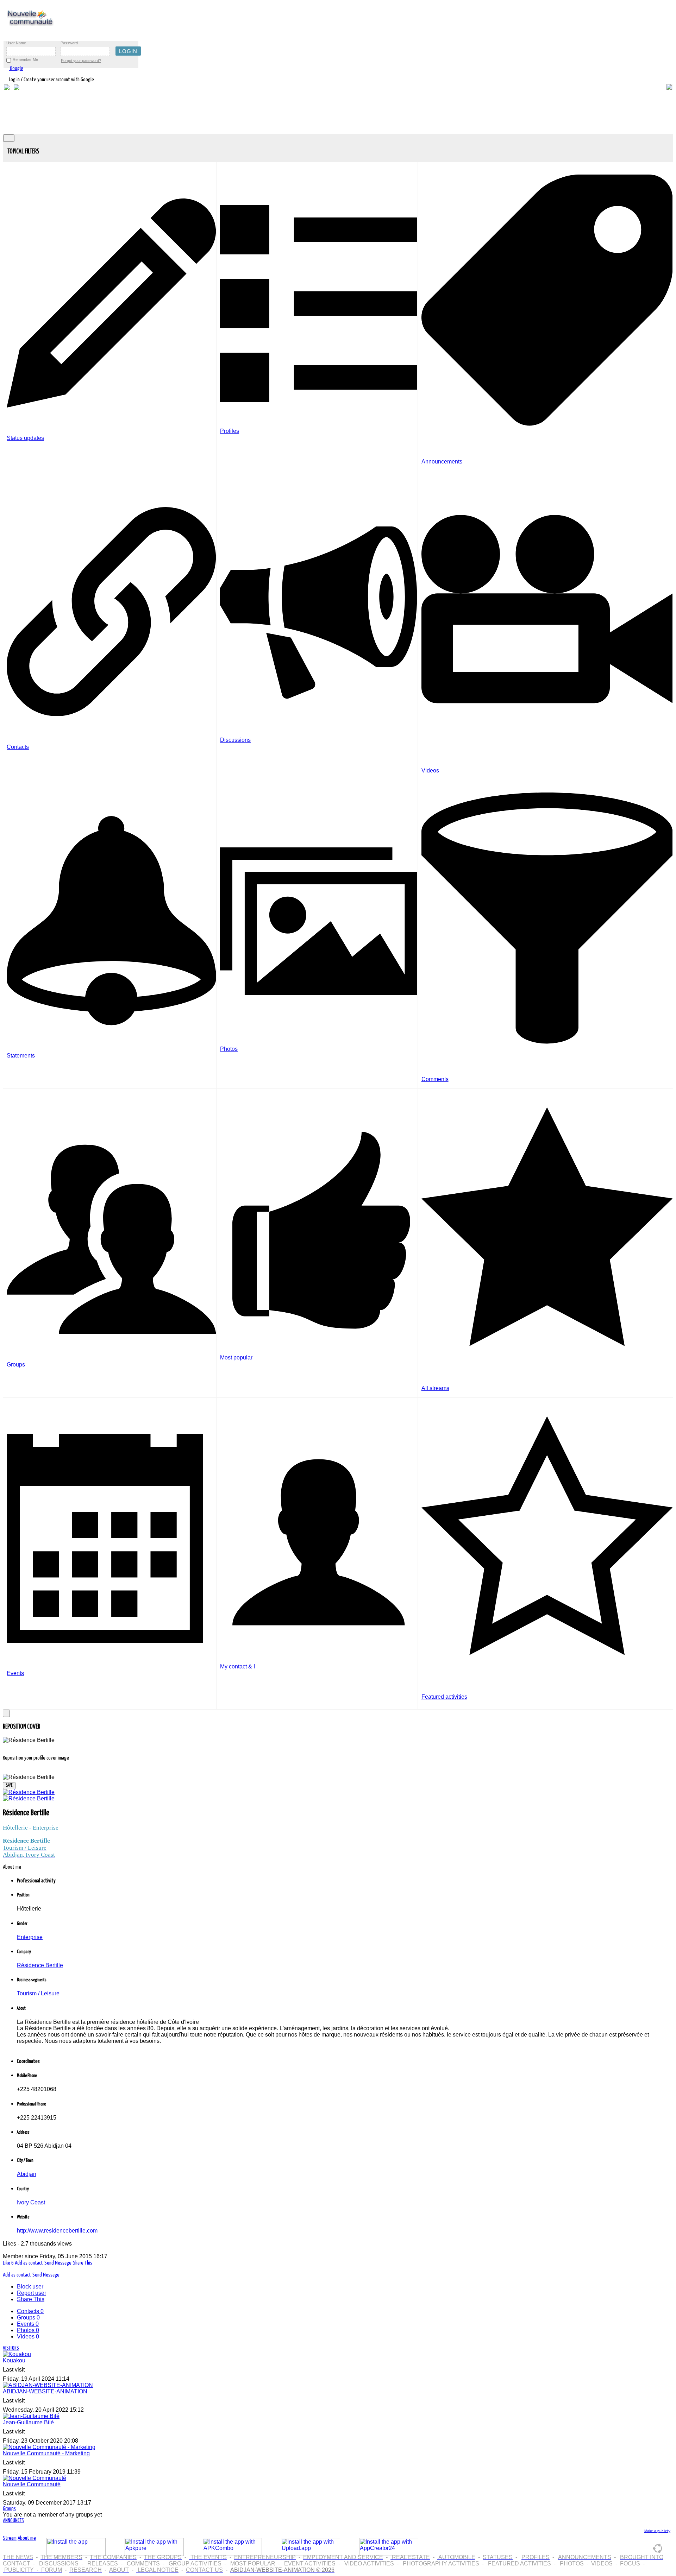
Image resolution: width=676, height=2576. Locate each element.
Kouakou (14, 2360)
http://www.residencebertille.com (57, 2231)
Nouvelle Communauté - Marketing (46, 2453)
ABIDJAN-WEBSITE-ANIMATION (45, 2391)
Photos (28, 2330)
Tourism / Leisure (38, 1993)
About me (27, 2538)
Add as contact (29, 2263)
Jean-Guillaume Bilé (28, 2422)
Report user (32, 2293)
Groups (28, 2318)
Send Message (58, 2263)
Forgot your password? (81, 61)
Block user (30, 2287)
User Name (16, 43)
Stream (10, 2538)
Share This (83, 2263)
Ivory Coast (31, 2202)
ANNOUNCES (13, 2521)
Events (28, 2324)
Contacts (30, 2311)
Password (69, 43)
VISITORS (11, 2348)
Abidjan (27, 2174)
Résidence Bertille (40, 1965)
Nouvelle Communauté (32, 2484)
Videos (28, 2337)
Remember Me (25, 59)
